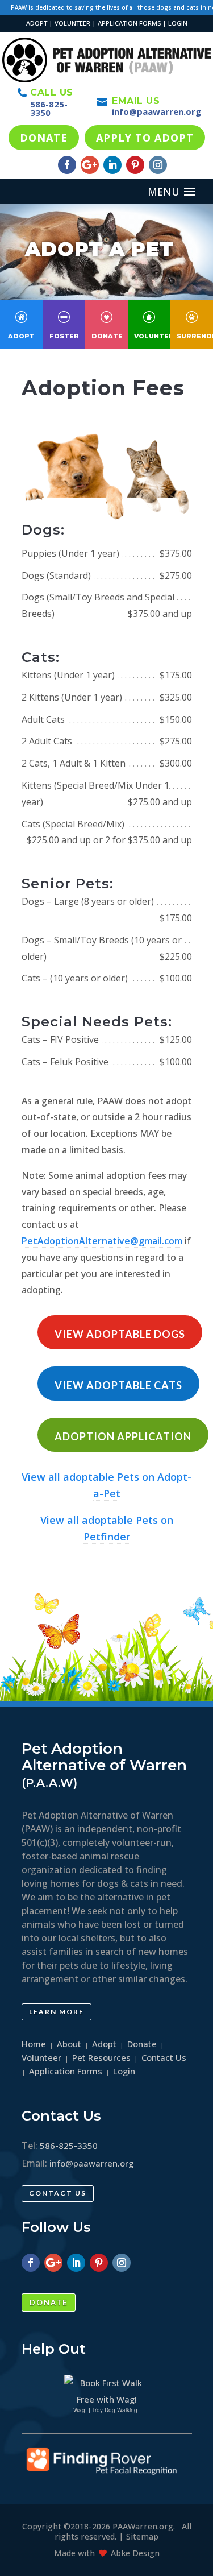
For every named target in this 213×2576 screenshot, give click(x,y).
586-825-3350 (49, 108)
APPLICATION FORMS (129, 23)
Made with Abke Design (107, 2553)
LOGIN (178, 23)
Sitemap (142, 2536)
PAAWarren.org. (144, 2526)
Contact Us (58, 2193)
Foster (64, 336)
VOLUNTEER (72, 23)
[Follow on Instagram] (158, 165)
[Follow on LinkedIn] (112, 165)
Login (124, 2071)
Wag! (80, 2410)
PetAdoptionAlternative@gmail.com (102, 1241)
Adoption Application (123, 1436)
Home (34, 2044)
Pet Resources (101, 2057)
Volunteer (156, 336)
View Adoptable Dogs (120, 1334)
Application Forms (66, 2071)
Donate (107, 336)
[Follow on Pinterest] (135, 165)
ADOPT (37, 23)
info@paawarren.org (156, 111)
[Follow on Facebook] (67, 165)
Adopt (21, 336)
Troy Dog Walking (115, 2410)
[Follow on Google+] (90, 165)
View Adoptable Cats (118, 1385)
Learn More (57, 2012)
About (69, 2044)
